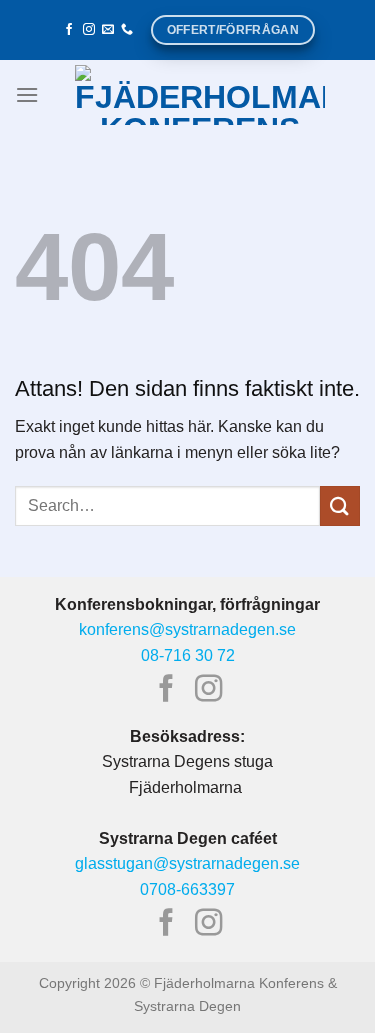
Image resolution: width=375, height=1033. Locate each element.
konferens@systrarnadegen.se (187, 629)
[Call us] (127, 30)
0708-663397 (187, 889)
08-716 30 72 (188, 655)
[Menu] (27, 94)
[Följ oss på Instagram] (89, 30)
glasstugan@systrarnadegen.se (187, 863)
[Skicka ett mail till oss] (108, 30)
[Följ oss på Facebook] (69, 30)
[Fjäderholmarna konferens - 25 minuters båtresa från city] (199, 95)
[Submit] (340, 505)
